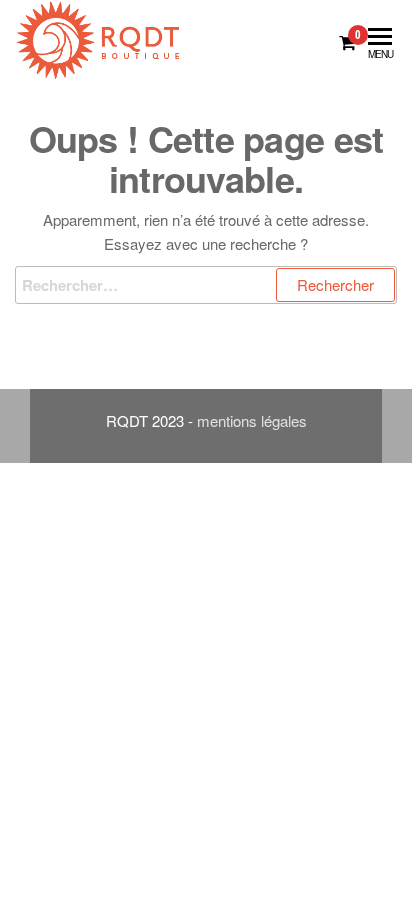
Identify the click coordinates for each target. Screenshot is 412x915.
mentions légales (252, 420)
